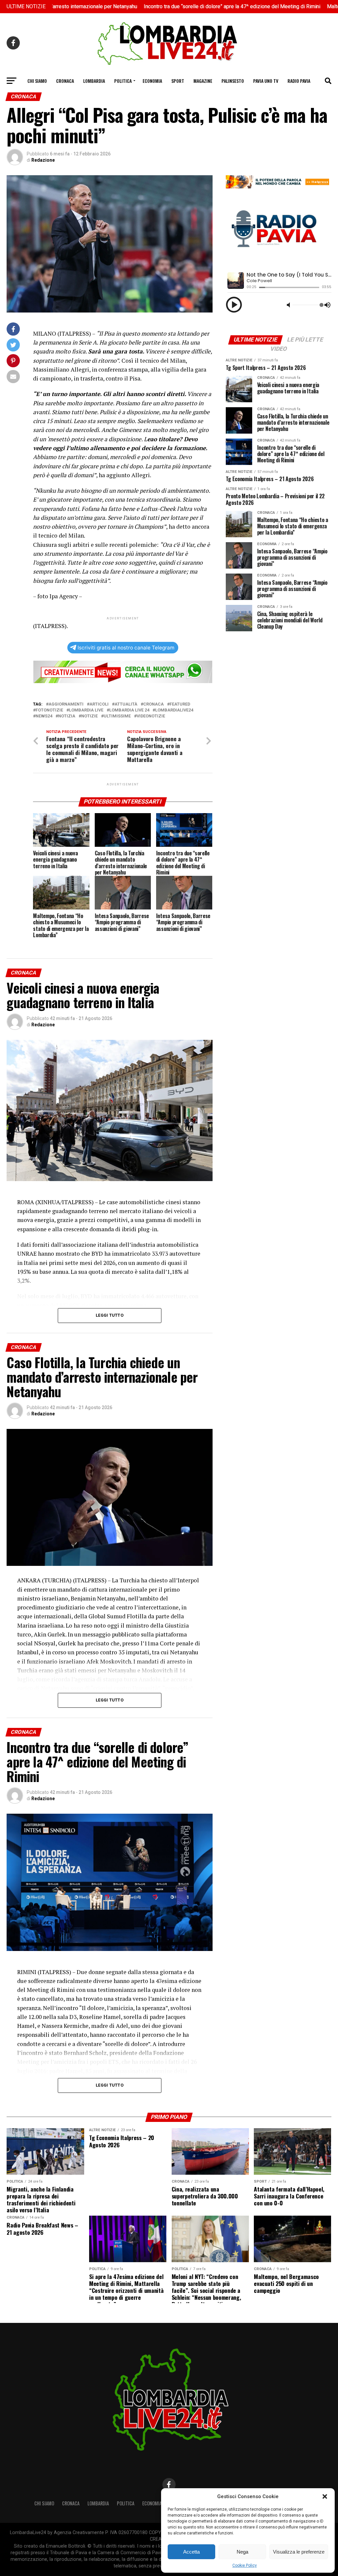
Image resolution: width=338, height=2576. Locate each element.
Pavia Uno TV (266, 81)
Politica (123, 81)
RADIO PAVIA (299, 81)
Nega (242, 2552)
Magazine (203, 81)
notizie (89, 716)
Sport (178, 81)
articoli (99, 704)
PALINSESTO (233, 81)
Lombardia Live (86, 710)
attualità (126, 704)
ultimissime (117, 716)
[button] (325, 2496)
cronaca (153, 704)
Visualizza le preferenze (299, 2552)
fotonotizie (49, 710)
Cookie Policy (245, 2565)
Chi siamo (37, 81)
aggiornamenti (66, 704)
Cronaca (65, 81)
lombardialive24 (174, 710)
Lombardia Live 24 (129, 710)
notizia (67, 716)
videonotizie (151, 716)
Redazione (43, 160)
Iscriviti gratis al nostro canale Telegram (126, 648)
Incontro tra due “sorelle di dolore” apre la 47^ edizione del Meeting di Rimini (161, 6)
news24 (44, 716)
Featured (180, 704)
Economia (152, 81)
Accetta (191, 2552)
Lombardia (94, 81)
